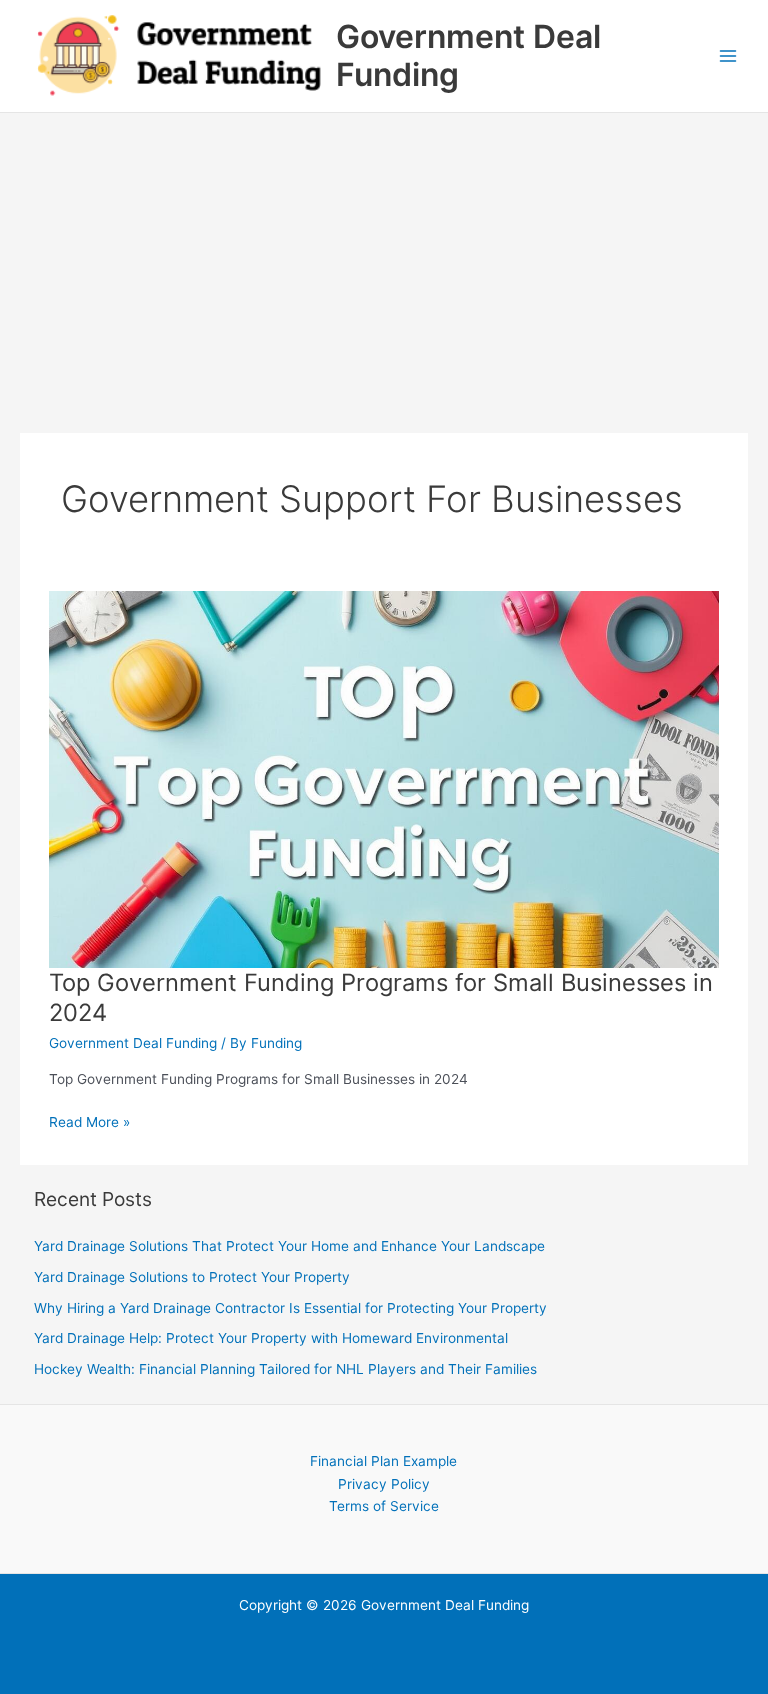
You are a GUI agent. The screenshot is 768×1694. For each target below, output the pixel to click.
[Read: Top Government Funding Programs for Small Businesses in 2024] (383, 778)
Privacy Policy (384, 1484)
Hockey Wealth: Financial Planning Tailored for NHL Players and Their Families (285, 1369)
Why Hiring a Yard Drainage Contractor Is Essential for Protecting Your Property (290, 1308)
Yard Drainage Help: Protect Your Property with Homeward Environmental (271, 1338)
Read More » (89, 1123)
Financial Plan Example (383, 1461)
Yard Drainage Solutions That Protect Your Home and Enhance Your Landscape (289, 1246)
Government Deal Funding (468, 55)
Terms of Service (384, 1506)
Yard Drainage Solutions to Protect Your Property (192, 1277)
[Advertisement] (384, 263)
